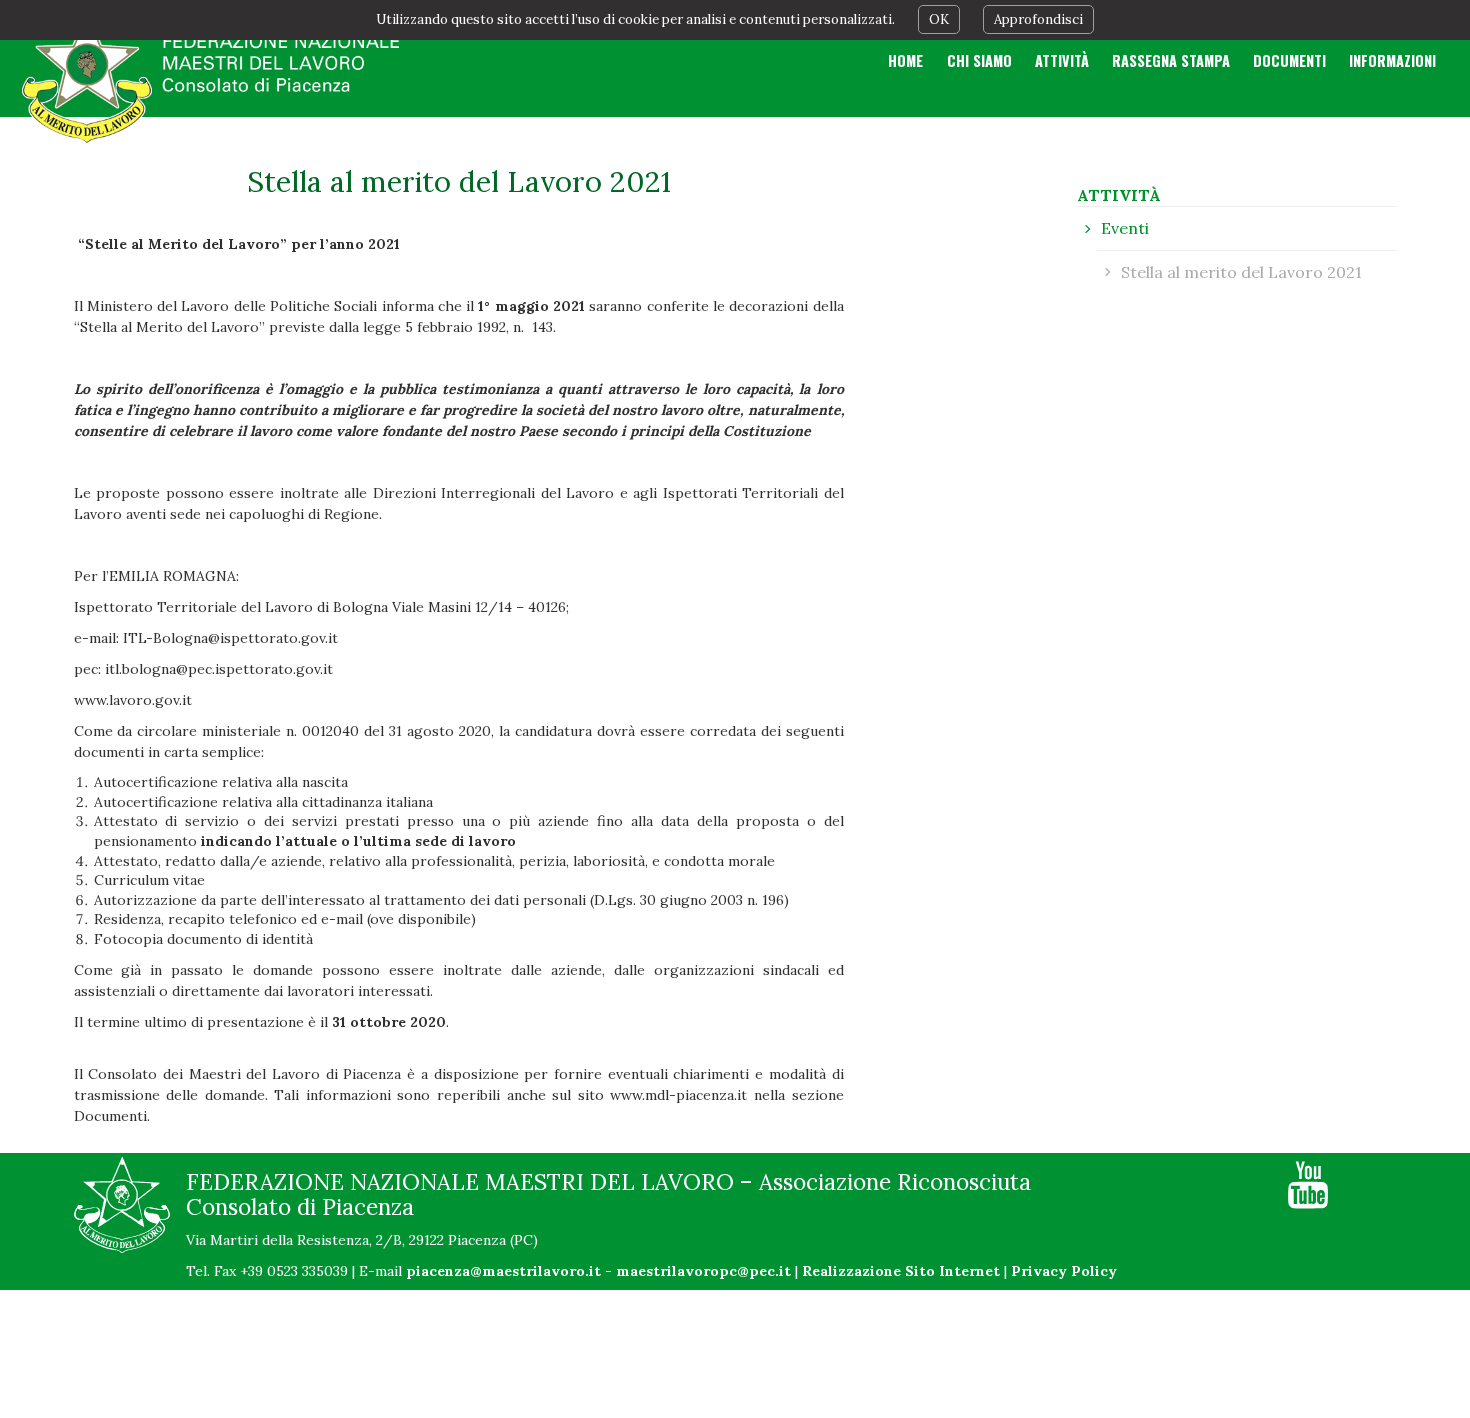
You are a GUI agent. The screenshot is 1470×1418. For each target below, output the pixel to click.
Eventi (1125, 228)
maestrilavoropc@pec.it (703, 1271)
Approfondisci (1038, 19)
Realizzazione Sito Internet (901, 1271)
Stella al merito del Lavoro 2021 (1241, 272)
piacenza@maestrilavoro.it (503, 1271)
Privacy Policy (1064, 1271)
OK (939, 19)
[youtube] (1308, 1185)
